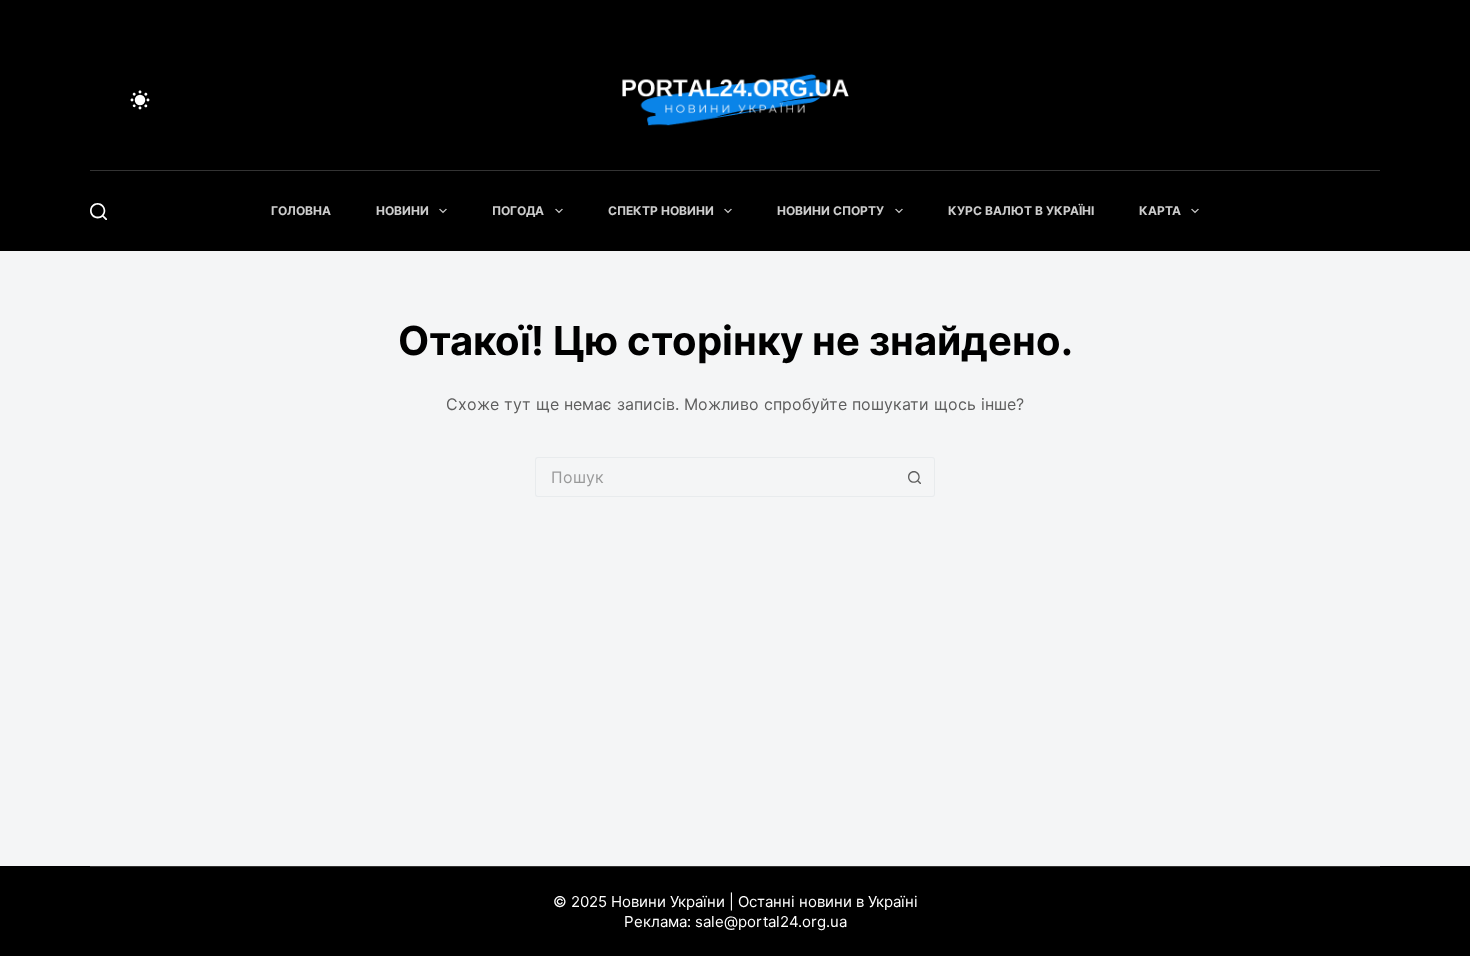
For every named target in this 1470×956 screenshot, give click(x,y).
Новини (402, 210)
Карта (1160, 210)
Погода (518, 210)
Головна (301, 210)
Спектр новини (661, 210)
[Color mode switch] (140, 100)
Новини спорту (830, 210)
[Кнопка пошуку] (915, 477)
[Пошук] (98, 211)
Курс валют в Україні (1021, 210)
